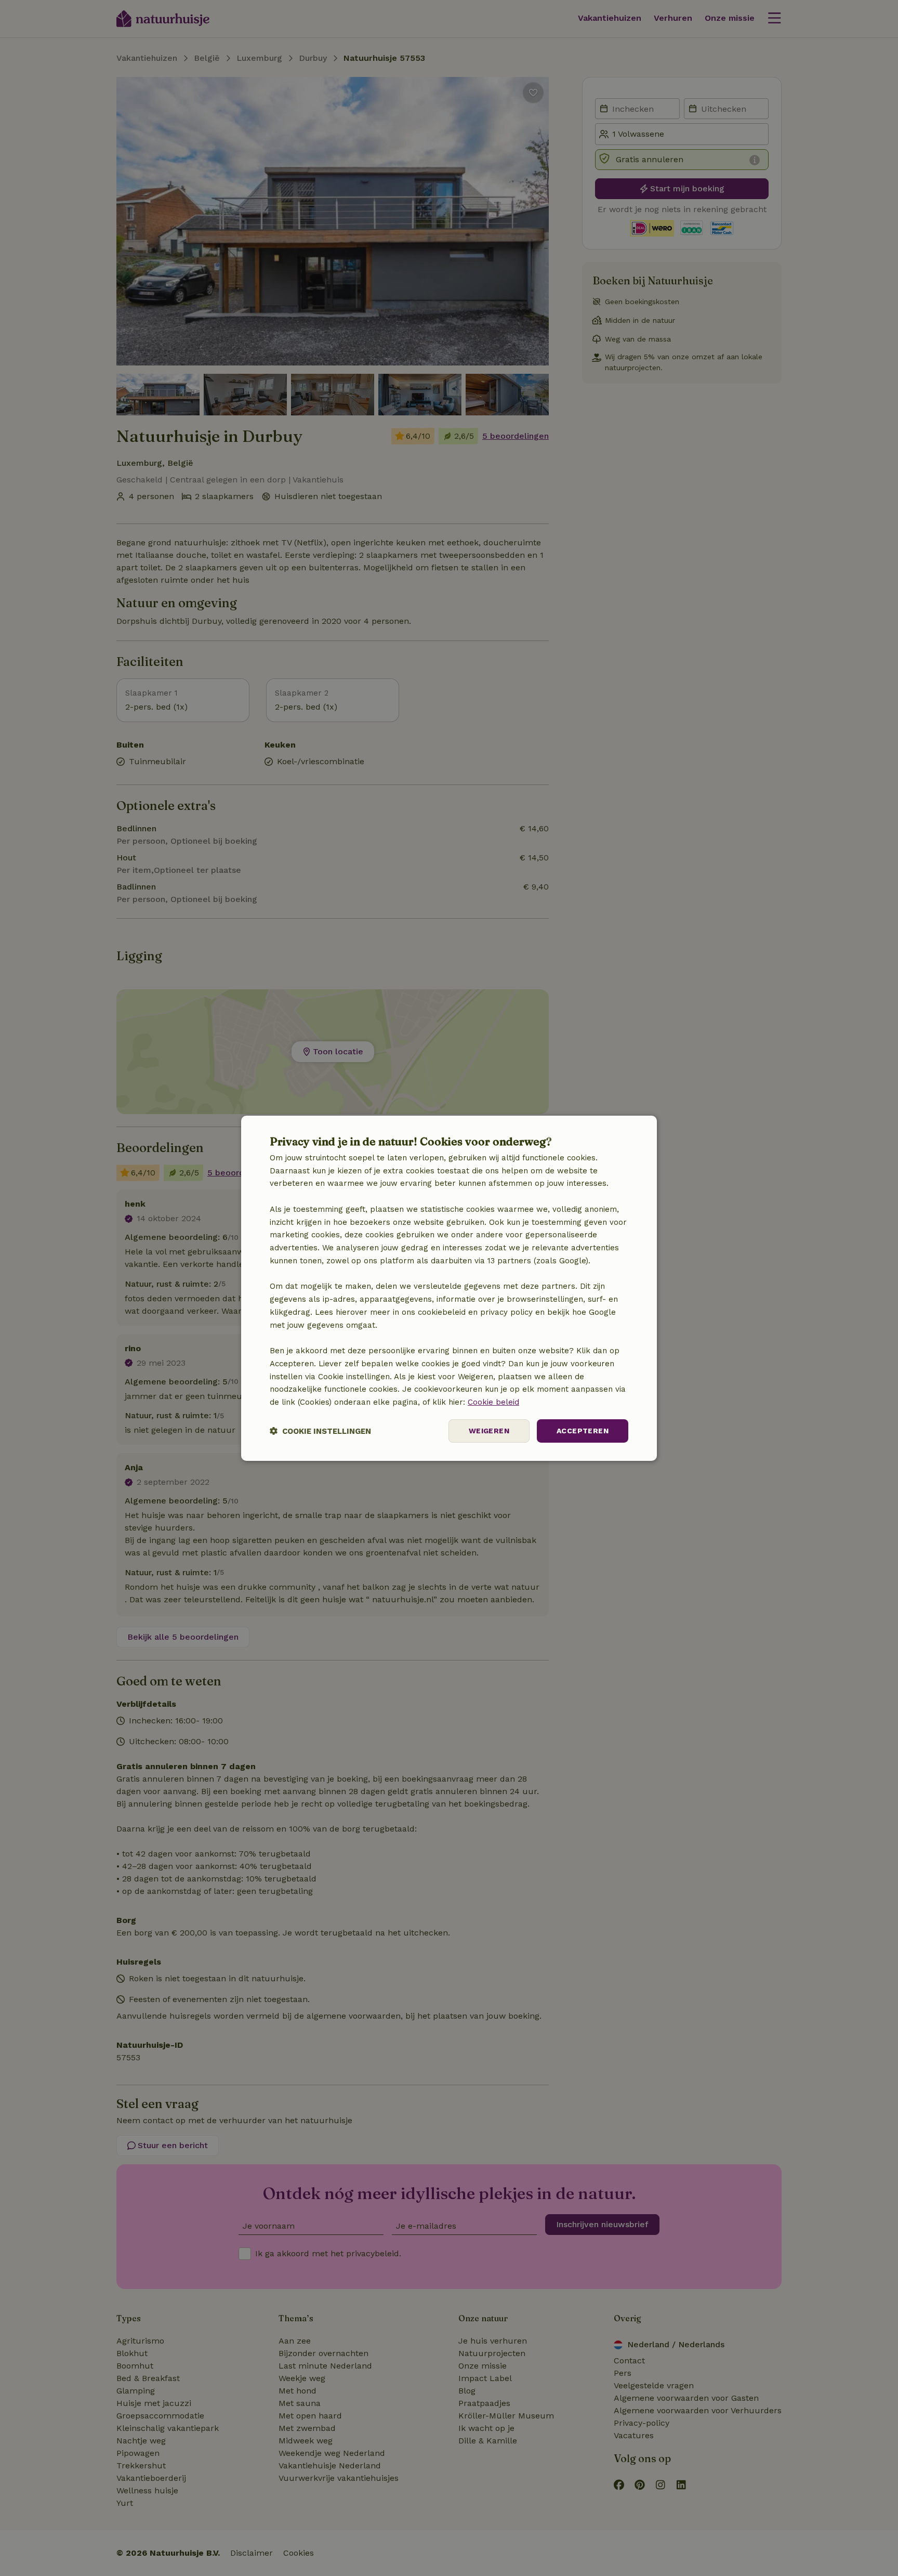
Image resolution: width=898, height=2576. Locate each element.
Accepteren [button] (583, 1431)
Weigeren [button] (489, 1431)
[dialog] (449, 1288)
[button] (320, 1431)
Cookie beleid (493, 1402)
